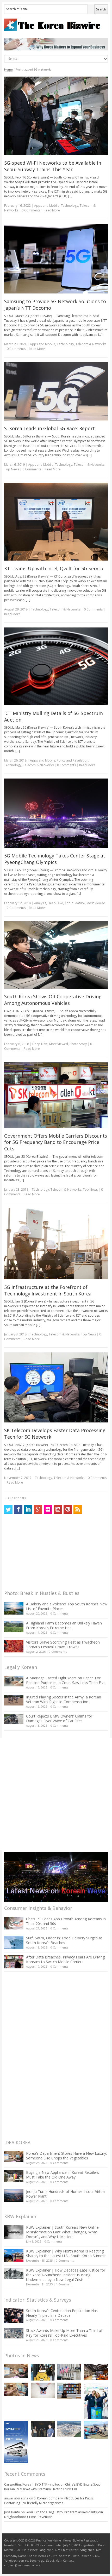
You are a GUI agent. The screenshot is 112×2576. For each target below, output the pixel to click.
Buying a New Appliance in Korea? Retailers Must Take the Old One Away (63, 2175)
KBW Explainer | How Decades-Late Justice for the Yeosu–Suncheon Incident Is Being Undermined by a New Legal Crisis (66, 2275)
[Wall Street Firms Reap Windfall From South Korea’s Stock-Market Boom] (69, 2372)
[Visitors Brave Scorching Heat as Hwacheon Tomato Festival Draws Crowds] (14, 1646)
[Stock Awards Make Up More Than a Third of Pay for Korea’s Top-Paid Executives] (14, 2333)
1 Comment (64, 2284)
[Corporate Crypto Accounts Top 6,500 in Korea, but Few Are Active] (96, 2372)
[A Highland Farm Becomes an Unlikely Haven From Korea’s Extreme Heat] (14, 1627)
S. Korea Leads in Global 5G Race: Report (49, 428)
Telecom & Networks (91, 344)
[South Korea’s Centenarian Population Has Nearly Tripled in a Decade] (14, 2316)
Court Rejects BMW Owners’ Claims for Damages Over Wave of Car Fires (59, 1718)
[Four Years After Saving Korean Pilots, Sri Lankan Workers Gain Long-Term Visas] (96, 2430)
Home (8, 69)
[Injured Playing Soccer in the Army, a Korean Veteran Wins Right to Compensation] (14, 1700)
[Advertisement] (43, 1553)
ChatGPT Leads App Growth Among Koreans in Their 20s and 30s (66, 1921)
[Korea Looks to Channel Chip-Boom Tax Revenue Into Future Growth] (69, 2429)
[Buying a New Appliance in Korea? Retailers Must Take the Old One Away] (14, 2176)
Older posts (15, 1498)
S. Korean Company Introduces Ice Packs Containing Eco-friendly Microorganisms (49, 2501)
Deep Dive (55, 903)
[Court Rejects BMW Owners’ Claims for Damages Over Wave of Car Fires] (14, 1719)
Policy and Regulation (73, 760)
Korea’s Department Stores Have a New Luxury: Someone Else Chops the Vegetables (66, 2156)
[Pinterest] (68, 1509)
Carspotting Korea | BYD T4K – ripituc (32, 2484)
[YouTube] (58, 1509)
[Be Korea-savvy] (56, 25)
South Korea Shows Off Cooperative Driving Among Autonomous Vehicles (53, 1000)
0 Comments (59, 1613)
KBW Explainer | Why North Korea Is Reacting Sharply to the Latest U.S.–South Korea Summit (66, 2253)
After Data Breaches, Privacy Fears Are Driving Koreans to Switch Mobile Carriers (65, 1959)
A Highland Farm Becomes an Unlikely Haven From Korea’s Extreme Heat (64, 1625)
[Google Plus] (38, 1509)
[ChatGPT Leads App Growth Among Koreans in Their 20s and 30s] (14, 1923)
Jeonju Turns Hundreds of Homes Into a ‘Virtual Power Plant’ (66, 2194)
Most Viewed (96, 903)
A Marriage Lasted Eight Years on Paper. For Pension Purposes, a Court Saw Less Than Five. (66, 1680)
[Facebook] (18, 1509)
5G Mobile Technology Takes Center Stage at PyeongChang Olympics (55, 859)
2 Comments (16, 908)
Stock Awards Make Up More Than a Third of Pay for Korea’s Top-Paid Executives (64, 2333)
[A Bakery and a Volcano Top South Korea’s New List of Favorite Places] (14, 1608)
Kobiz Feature (75, 903)
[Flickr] (48, 1509)
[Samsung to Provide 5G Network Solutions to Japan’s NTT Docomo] (56, 259)
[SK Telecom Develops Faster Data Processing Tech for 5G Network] (56, 1387)
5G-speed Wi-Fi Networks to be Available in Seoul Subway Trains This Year (53, 166)
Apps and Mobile (47, 206)
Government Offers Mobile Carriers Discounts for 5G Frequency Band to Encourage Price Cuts (56, 1142)
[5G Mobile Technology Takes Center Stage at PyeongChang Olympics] (56, 813)
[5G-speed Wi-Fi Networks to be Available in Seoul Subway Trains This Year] (56, 116)
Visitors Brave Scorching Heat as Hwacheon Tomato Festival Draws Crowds (63, 1644)
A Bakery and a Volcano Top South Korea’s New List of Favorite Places (67, 1606)
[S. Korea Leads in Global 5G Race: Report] (56, 391)
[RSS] (78, 1509)
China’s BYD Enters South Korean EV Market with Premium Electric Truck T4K (53, 2487)
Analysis (40, 903)
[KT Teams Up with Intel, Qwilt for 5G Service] (56, 522)
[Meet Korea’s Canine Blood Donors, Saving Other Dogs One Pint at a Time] (16, 2389)
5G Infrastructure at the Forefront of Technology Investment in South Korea (48, 1290)
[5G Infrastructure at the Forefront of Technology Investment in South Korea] (56, 1243)
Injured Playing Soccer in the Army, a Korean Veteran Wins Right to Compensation (64, 1699)
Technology (70, 206)
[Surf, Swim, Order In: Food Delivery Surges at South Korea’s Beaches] (14, 1942)
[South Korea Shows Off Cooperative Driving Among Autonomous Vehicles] (56, 955)
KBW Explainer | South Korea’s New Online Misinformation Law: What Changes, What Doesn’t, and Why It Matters (62, 2232)
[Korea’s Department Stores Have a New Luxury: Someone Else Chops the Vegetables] (14, 2157)
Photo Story (78, 1044)
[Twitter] (8, 1509)
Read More (52, 210)
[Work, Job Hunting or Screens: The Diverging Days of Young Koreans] (69, 2391)
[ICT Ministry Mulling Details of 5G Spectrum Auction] (56, 666)
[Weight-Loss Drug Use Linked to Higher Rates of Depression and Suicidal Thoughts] (43, 2390)
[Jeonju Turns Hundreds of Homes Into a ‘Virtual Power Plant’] (14, 2196)
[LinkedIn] (28, 1509)
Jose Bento (12, 2512)
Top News (12, 469)
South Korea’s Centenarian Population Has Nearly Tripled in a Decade (62, 2313)
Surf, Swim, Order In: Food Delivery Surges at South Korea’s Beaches (64, 1940)
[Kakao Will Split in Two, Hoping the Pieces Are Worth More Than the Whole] (43, 2372)
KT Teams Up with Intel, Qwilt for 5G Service (54, 568)
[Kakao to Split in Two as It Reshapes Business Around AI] (43, 2429)
